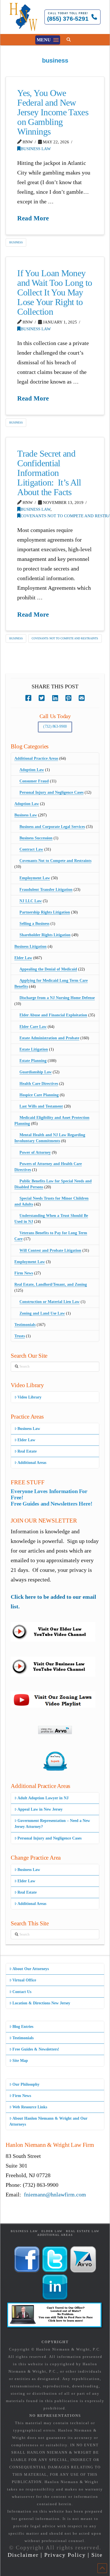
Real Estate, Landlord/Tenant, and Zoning (51, 1284)
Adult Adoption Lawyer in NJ (43, 1798)
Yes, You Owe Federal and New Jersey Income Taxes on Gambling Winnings (53, 112)
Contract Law (31, 849)
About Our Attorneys (31, 1969)
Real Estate (27, 1451)
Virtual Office (24, 1980)
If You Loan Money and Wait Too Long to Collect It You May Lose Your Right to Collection (55, 292)
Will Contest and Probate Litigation (50, 1250)
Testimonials (25, 1325)
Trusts (20, 1336)
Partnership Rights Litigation (45, 912)
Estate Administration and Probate (49, 1038)
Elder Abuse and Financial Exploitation (53, 1015)
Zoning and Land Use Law (42, 1313)
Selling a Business (34, 924)
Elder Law (23, 958)
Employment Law (35, 878)
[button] (48, 40)
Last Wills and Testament (41, 1106)
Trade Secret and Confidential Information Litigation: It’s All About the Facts (49, 473)
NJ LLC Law (31, 901)
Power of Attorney (35, 1152)
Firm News (24, 1273)
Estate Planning (33, 1061)
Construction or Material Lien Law (49, 1302)
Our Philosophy (26, 2084)
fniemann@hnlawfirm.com (55, 2194)
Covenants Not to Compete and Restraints (65, 638)
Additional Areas (32, 1463)
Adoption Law (32, 770)
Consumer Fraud (34, 781)
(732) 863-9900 (55, 726)
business (16, 242)
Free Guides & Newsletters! (36, 2049)
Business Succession (36, 838)
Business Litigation (30, 947)
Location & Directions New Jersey (41, 2003)
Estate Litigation (34, 1049)
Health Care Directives (39, 1084)
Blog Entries (23, 2027)
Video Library (29, 1397)
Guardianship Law (36, 1072)
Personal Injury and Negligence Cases (51, 792)
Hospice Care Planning (39, 1095)
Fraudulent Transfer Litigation (46, 890)
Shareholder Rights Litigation (45, 935)
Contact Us (22, 1992)
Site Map (20, 2061)
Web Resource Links (30, 2107)
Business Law (36, 149)
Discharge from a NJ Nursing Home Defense (57, 998)
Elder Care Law (33, 1027)
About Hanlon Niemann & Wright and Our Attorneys (48, 2121)
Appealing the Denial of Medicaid (48, 969)
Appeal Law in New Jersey (40, 1809)
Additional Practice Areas (36, 758)
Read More (33, 218)
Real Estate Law (83, 2231)
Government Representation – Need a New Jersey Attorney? (52, 1824)
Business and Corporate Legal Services (52, 827)
